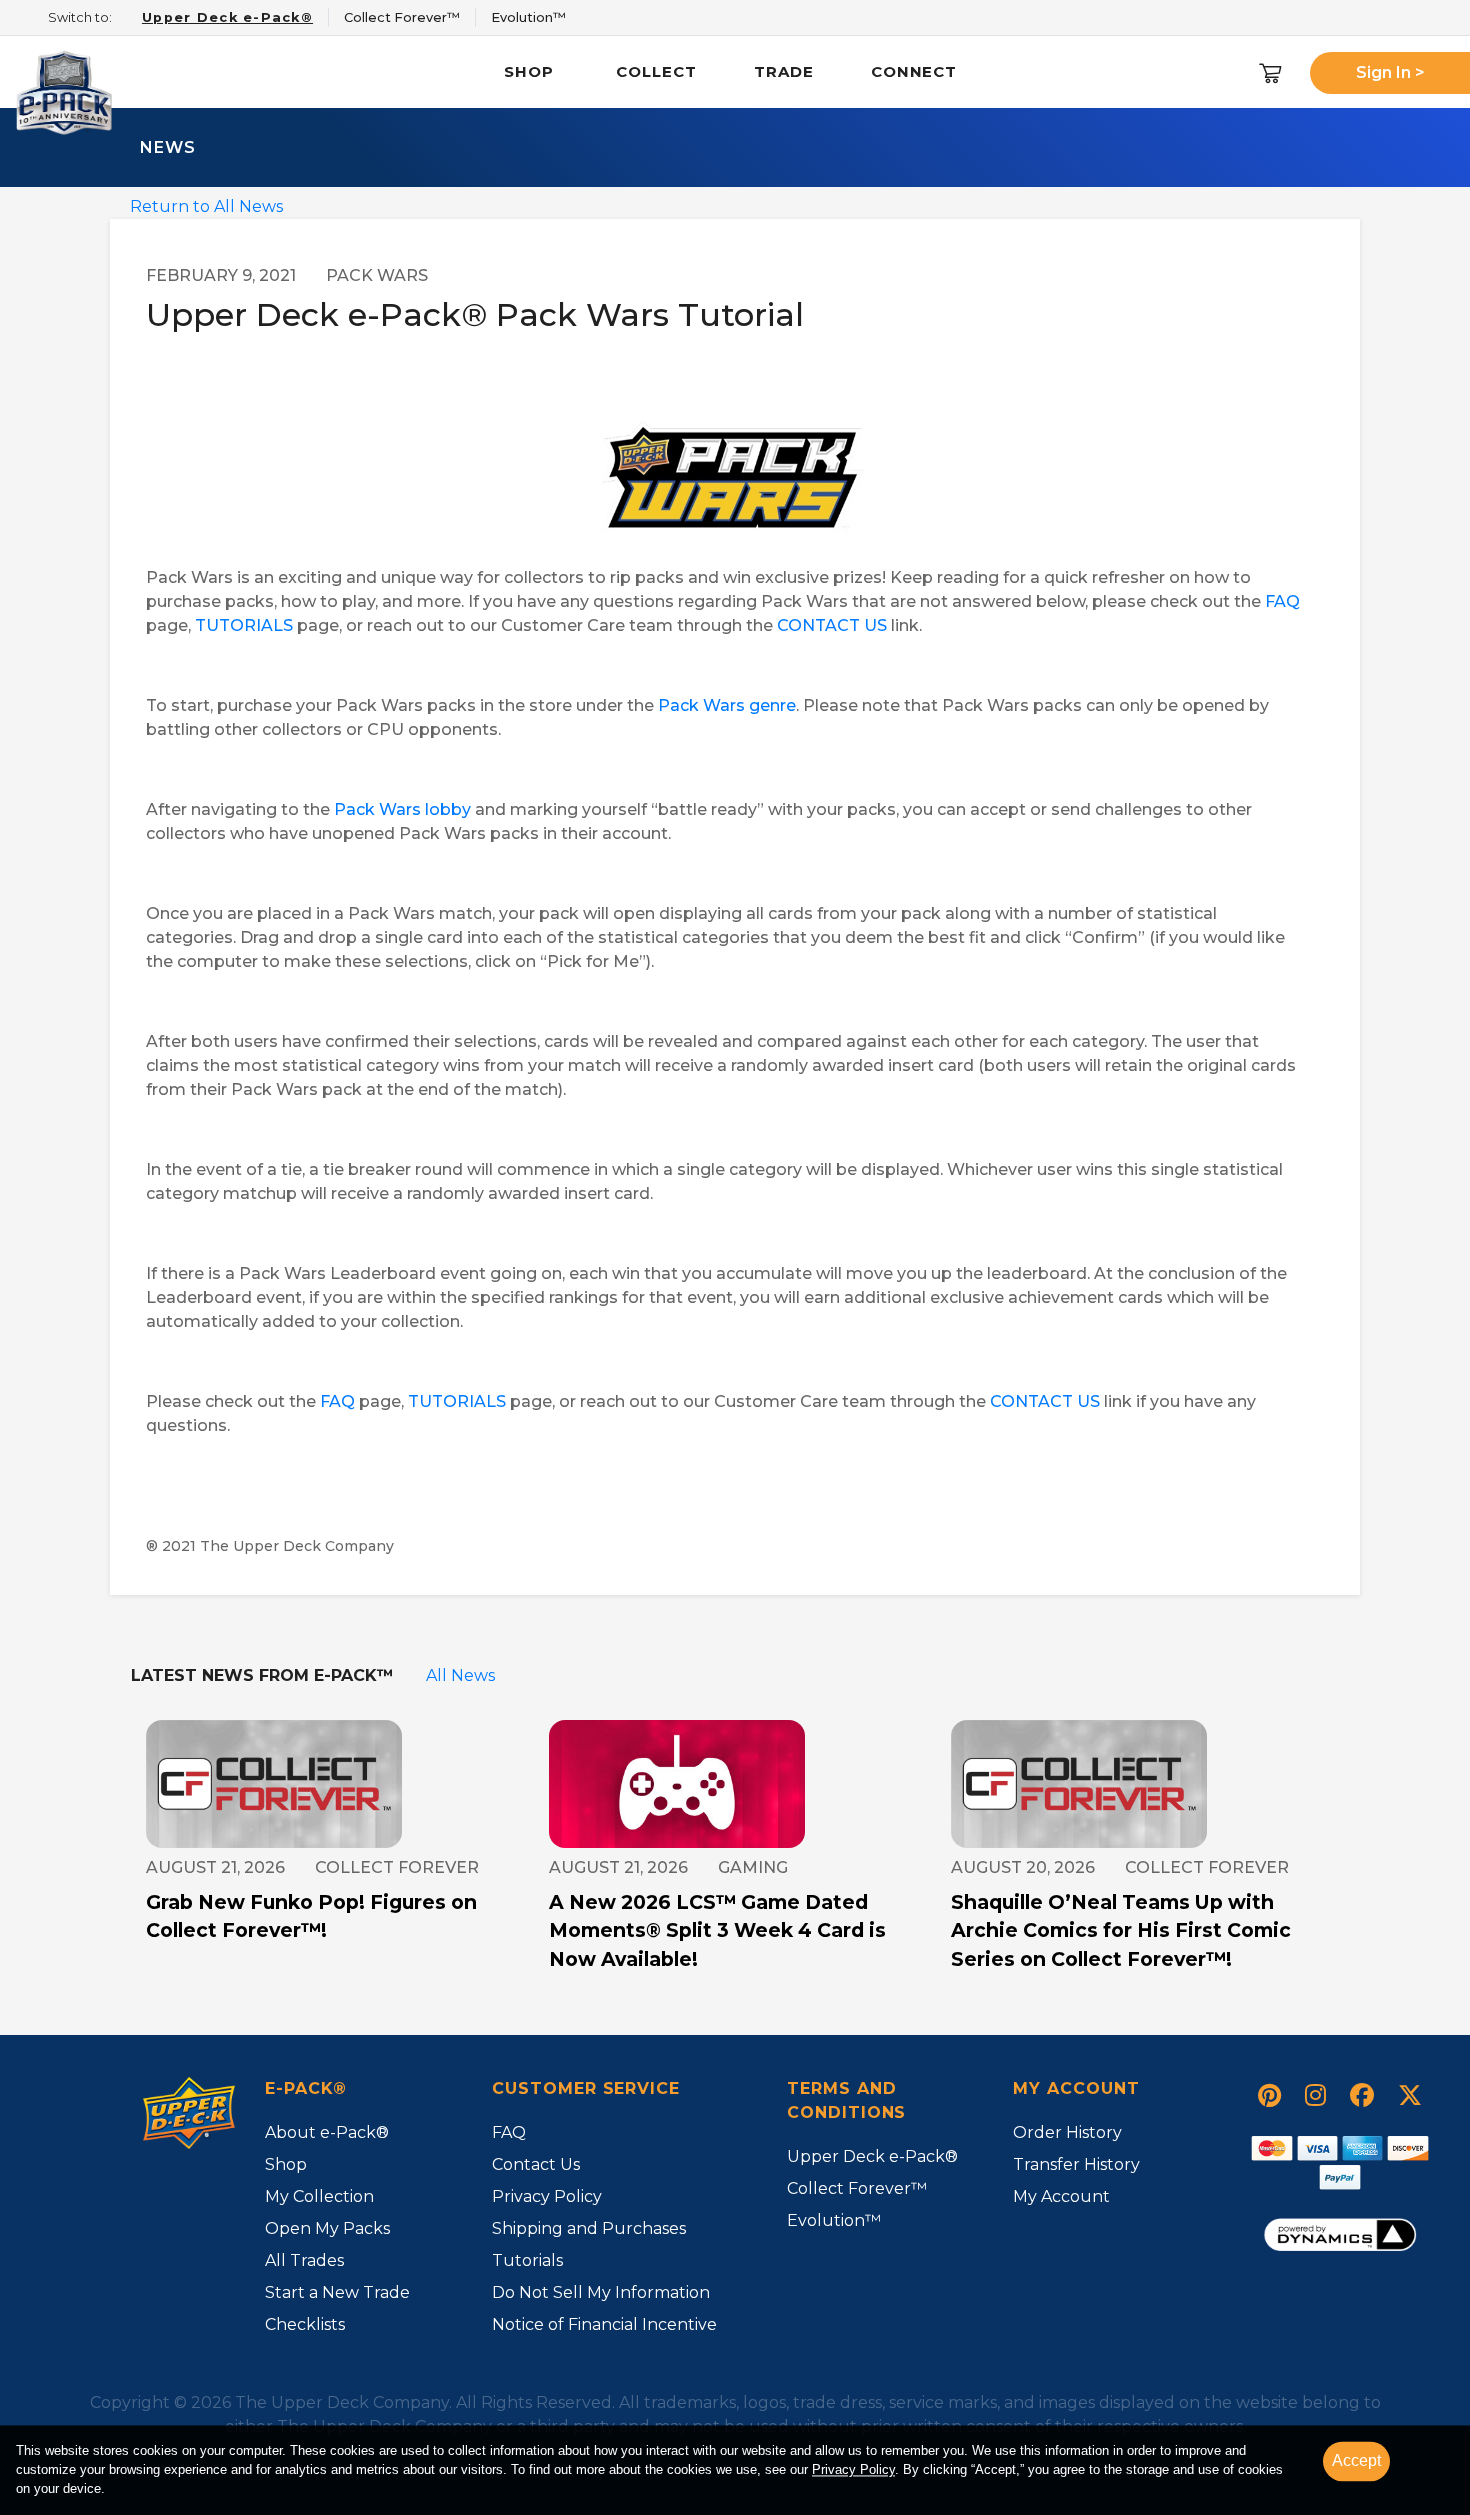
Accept (1356, 2460)
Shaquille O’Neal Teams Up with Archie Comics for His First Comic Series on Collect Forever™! (1121, 1931)
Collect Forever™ (857, 2188)
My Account (1061, 2196)
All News (460, 1675)
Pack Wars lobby (402, 809)
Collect (656, 71)
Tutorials (527, 2260)
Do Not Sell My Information (601, 2292)
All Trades (304, 2260)
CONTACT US (832, 625)
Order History (1067, 2132)
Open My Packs (327, 2228)
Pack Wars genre (727, 705)
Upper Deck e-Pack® (872, 2156)
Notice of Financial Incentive (604, 2324)
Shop (529, 71)
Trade (784, 71)
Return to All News (206, 206)
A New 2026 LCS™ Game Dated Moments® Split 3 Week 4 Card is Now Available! (717, 1931)
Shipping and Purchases (589, 2228)
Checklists (305, 2324)
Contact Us (536, 2164)
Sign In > (1390, 72)
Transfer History (1076, 2164)
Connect (914, 71)
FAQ (1282, 601)
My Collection (319, 2196)
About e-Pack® (327, 2132)
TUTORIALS (244, 625)
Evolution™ (834, 2220)
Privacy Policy (547, 2196)
